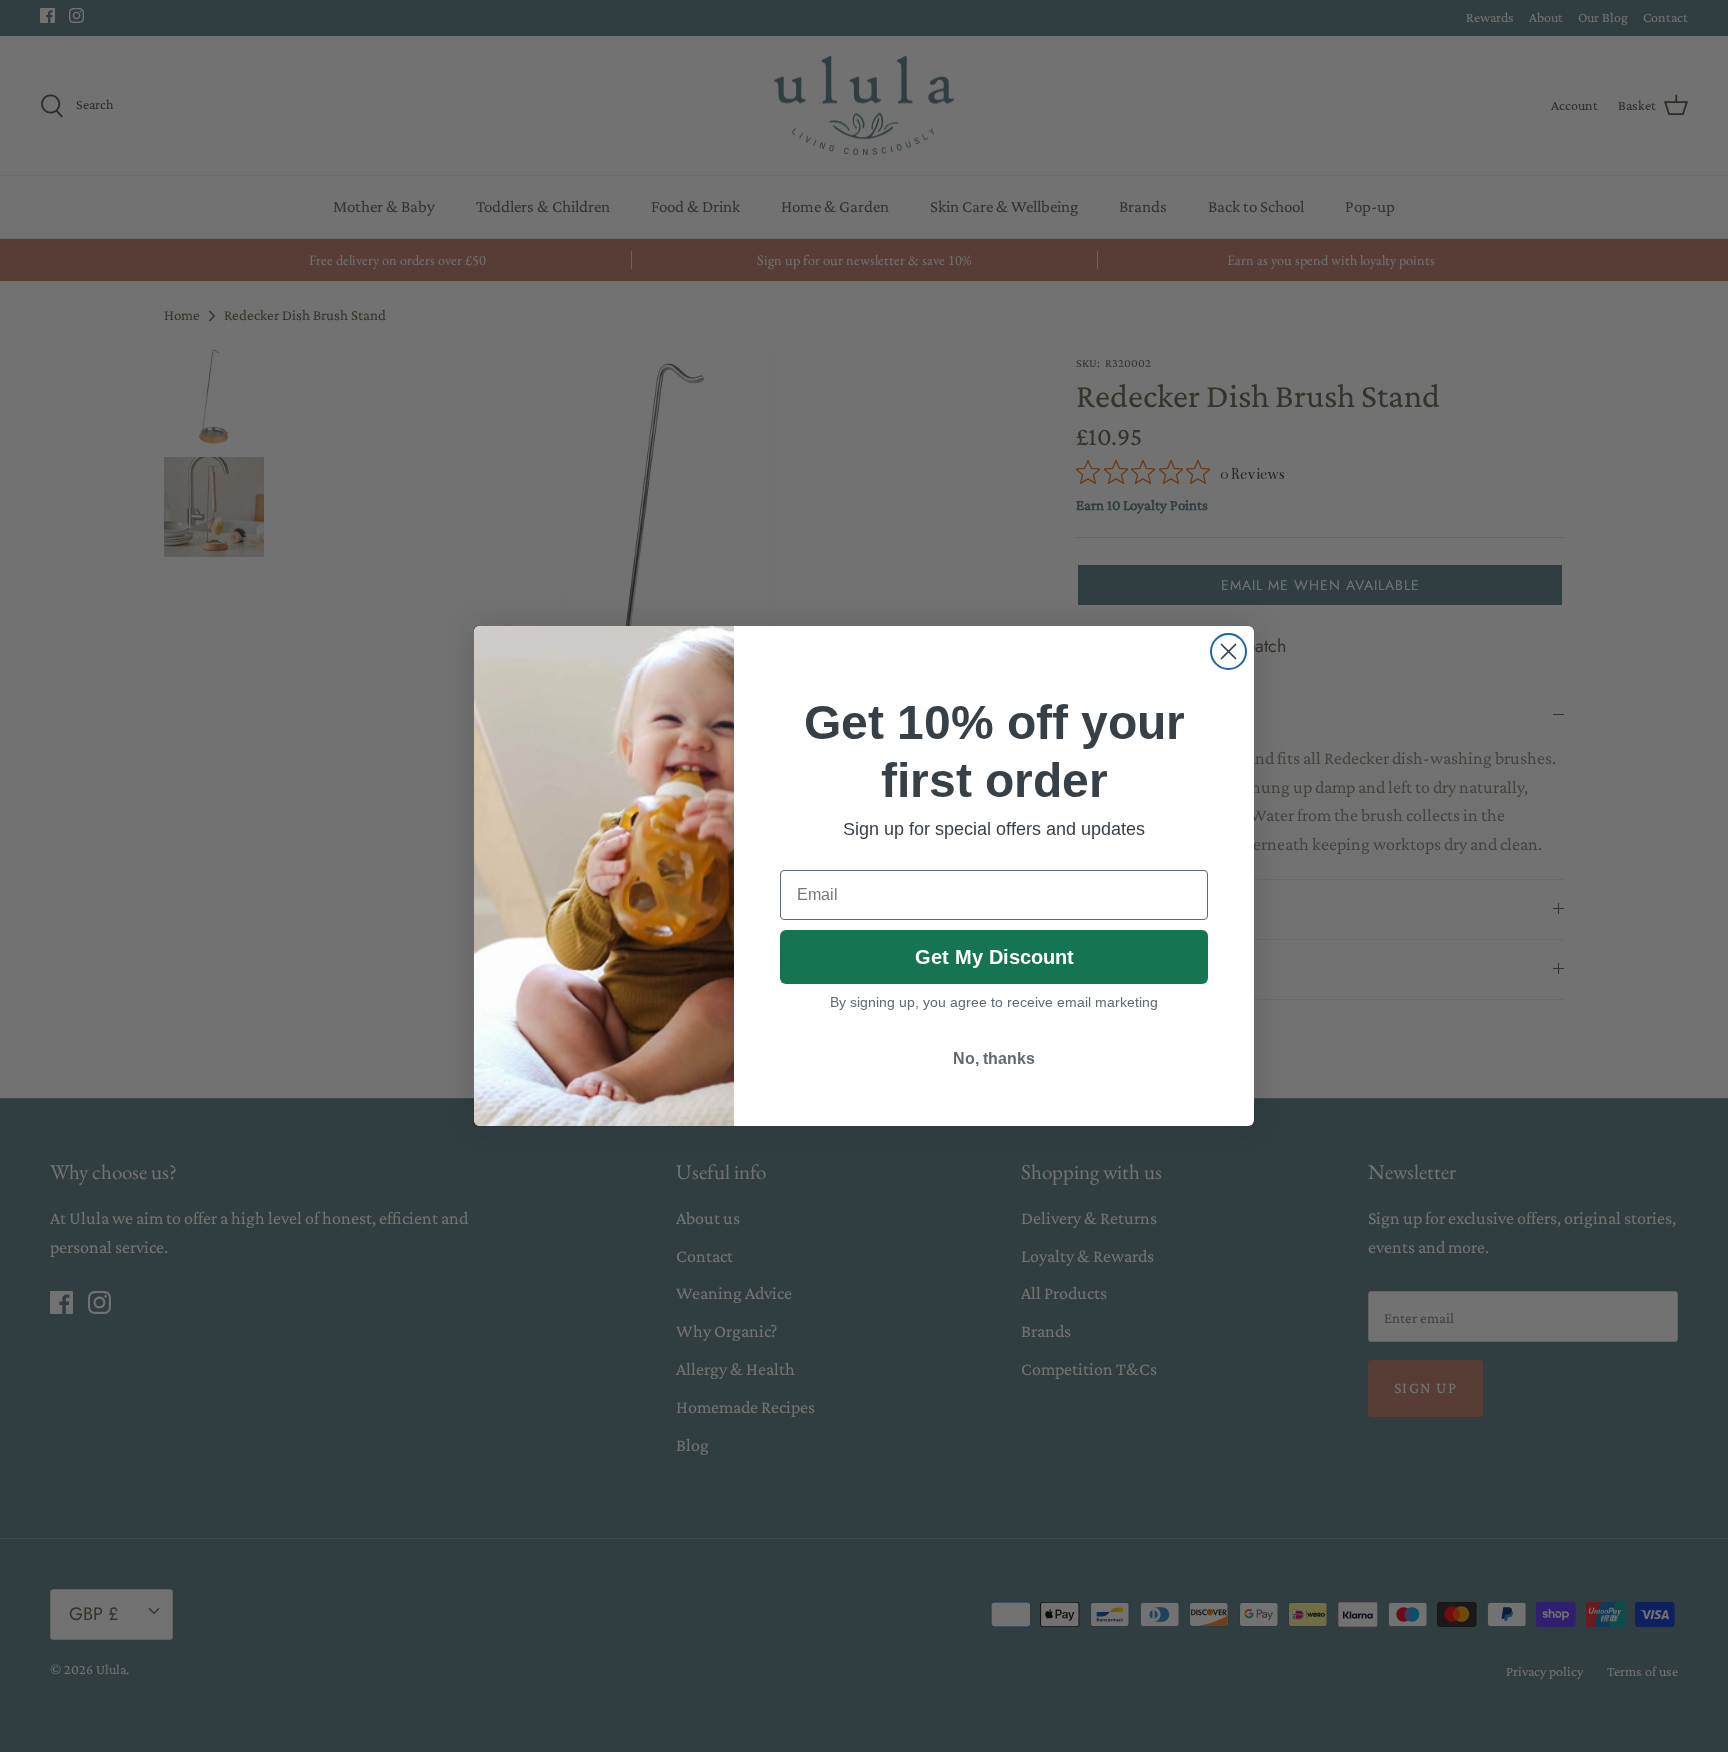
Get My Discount (994, 957)
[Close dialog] (1228, 651)
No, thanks (994, 1058)
